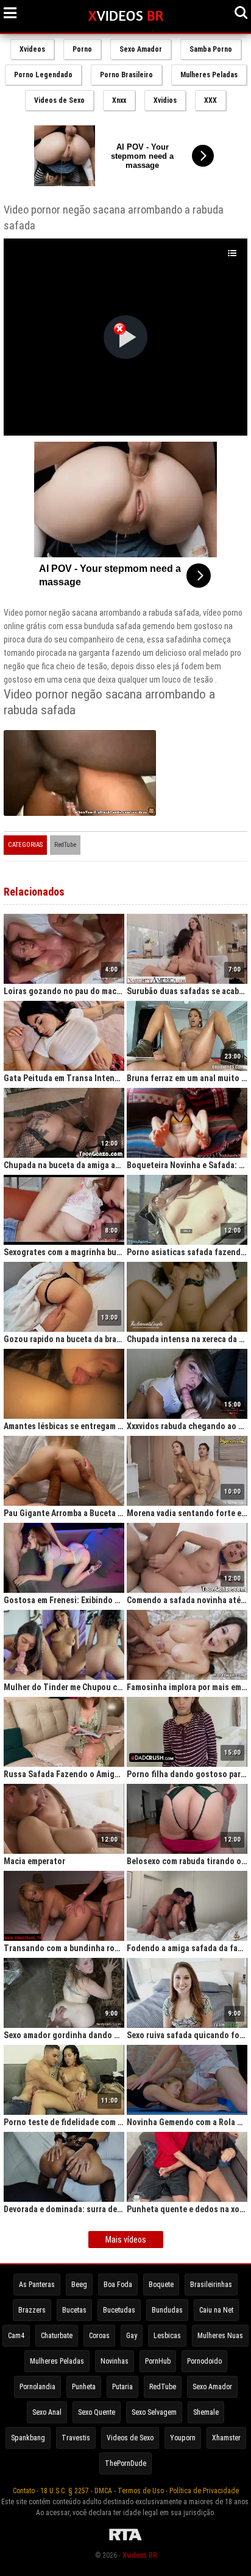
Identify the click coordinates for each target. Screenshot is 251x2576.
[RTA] (125, 2541)
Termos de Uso (141, 2491)
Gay (132, 2336)
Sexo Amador (141, 49)
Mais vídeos (126, 2240)
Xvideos (32, 49)
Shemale (206, 2412)
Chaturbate (57, 2336)
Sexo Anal (47, 2412)
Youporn (183, 2438)
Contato (24, 2491)
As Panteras (37, 2285)
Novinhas (115, 2361)
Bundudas (167, 2310)
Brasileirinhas (211, 2285)
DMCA (103, 2491)
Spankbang (28, 2438)
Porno (82, 49)
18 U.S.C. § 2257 (65, 2491)
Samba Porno (211, 49)
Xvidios (165, 100)
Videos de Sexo (59, 100)
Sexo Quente (97, 2412)
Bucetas (74, 2310)
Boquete (161, 2285)
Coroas (99, 2336)
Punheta (84, 2387)
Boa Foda (118, 2285)
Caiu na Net (216, 2310)
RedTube (65, 845)
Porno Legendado (43, 75)
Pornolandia (37, 2387)
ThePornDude (125, 2463)
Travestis (76, 2438)
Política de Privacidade (204, 2491)
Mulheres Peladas (209, 75)
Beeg (79, 2285)
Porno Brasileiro (126, 75)
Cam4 (16, 2336)
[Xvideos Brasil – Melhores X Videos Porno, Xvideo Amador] (126, 16)
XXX (210, 100)
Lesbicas (167, 2336)
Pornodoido (204, 2361)
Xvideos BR (140, 2555)
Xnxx (119, 100)
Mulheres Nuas (220, 2336)
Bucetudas (119, 2310)
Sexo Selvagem (154, 2412)
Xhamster (226, 2438)
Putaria (122, 2387)
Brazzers (32, 2310)
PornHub (158, 2361)
